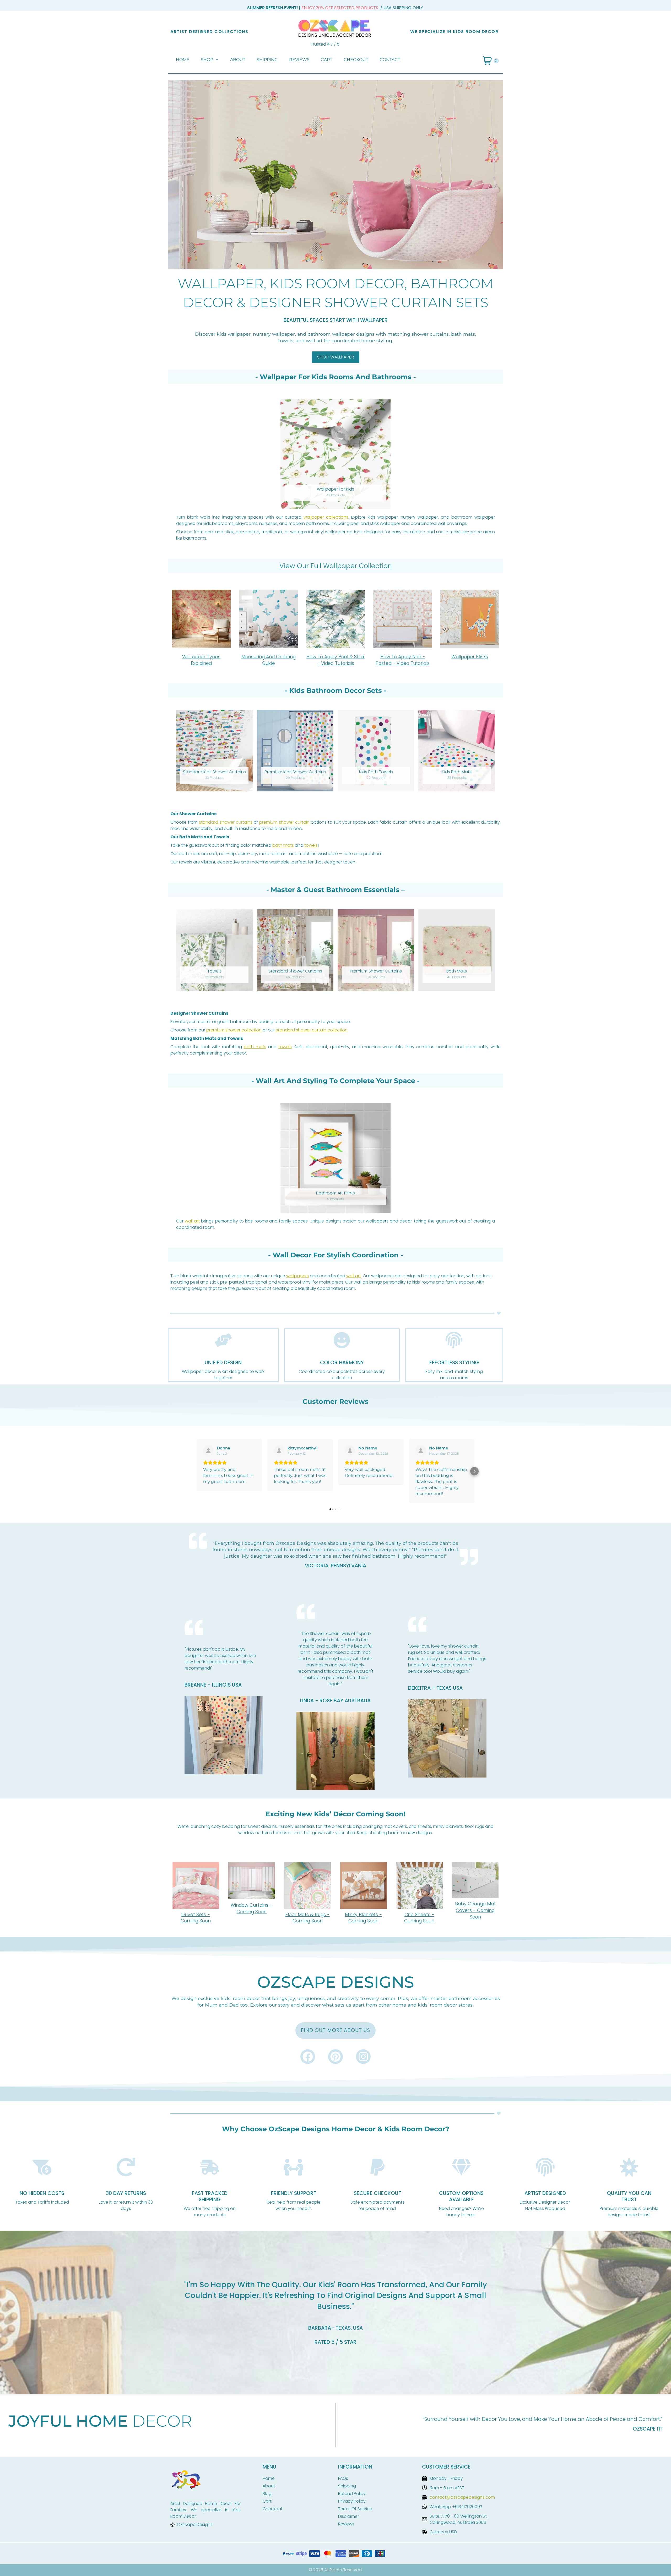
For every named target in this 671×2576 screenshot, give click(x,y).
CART (327, 60)
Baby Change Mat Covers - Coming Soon (475, 1910)
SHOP (207, 60)
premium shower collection (234, 1030)
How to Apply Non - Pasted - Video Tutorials (403, 660)
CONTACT (390, 60)
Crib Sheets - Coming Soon (419, 1918)
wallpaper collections (326, 517)
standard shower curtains (226, 822)
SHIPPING (267, 60)
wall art (192, 1221)
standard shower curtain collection (312, 1030)
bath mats (283, 845)
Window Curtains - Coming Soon (251, 1908)
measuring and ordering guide (269, 660)
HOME (183, 60)
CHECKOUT (356, 60)
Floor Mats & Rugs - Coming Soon (308, 1918)
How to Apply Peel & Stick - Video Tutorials (335, 660)
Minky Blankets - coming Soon (363, 1918)
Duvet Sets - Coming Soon (196, 1918)
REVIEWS (299, 60)
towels (311, 845)
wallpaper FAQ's (470, 657)
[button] (197, 1471)
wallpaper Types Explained (201, 660)
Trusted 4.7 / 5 (325, 44)
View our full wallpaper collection (336, 566)
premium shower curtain (284, 822)
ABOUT (238, 60)
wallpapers (297, 1276)
